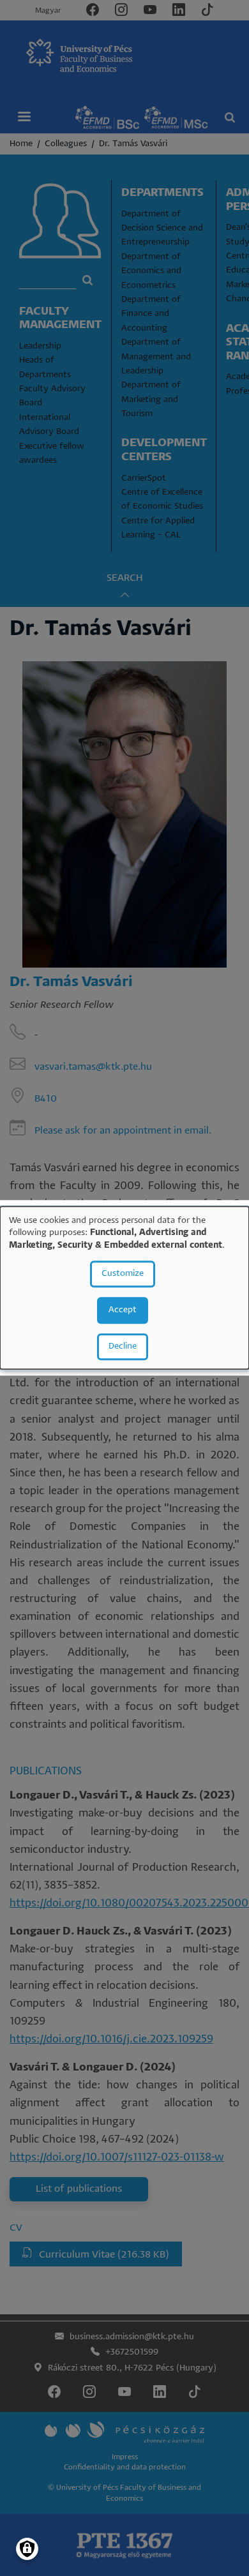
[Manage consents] (27, 2549)
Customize (123, 1274)
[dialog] (124, 1288)
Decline (123, 1347)
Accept (123, 1311)
